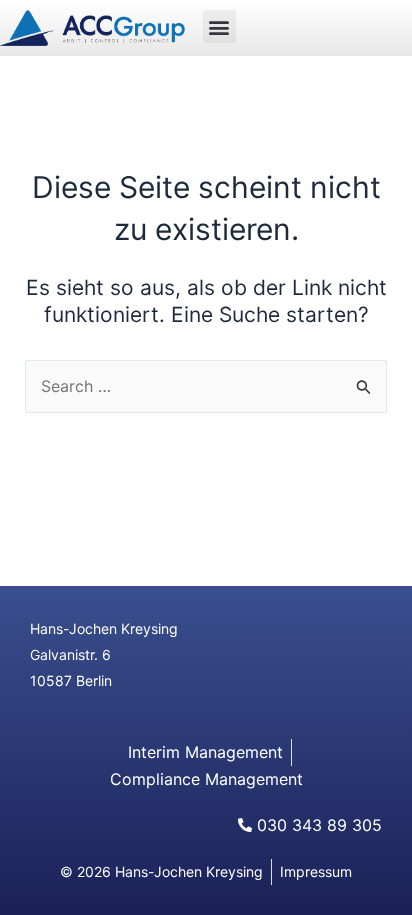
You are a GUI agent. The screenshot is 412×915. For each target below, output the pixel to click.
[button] (219, 26)
